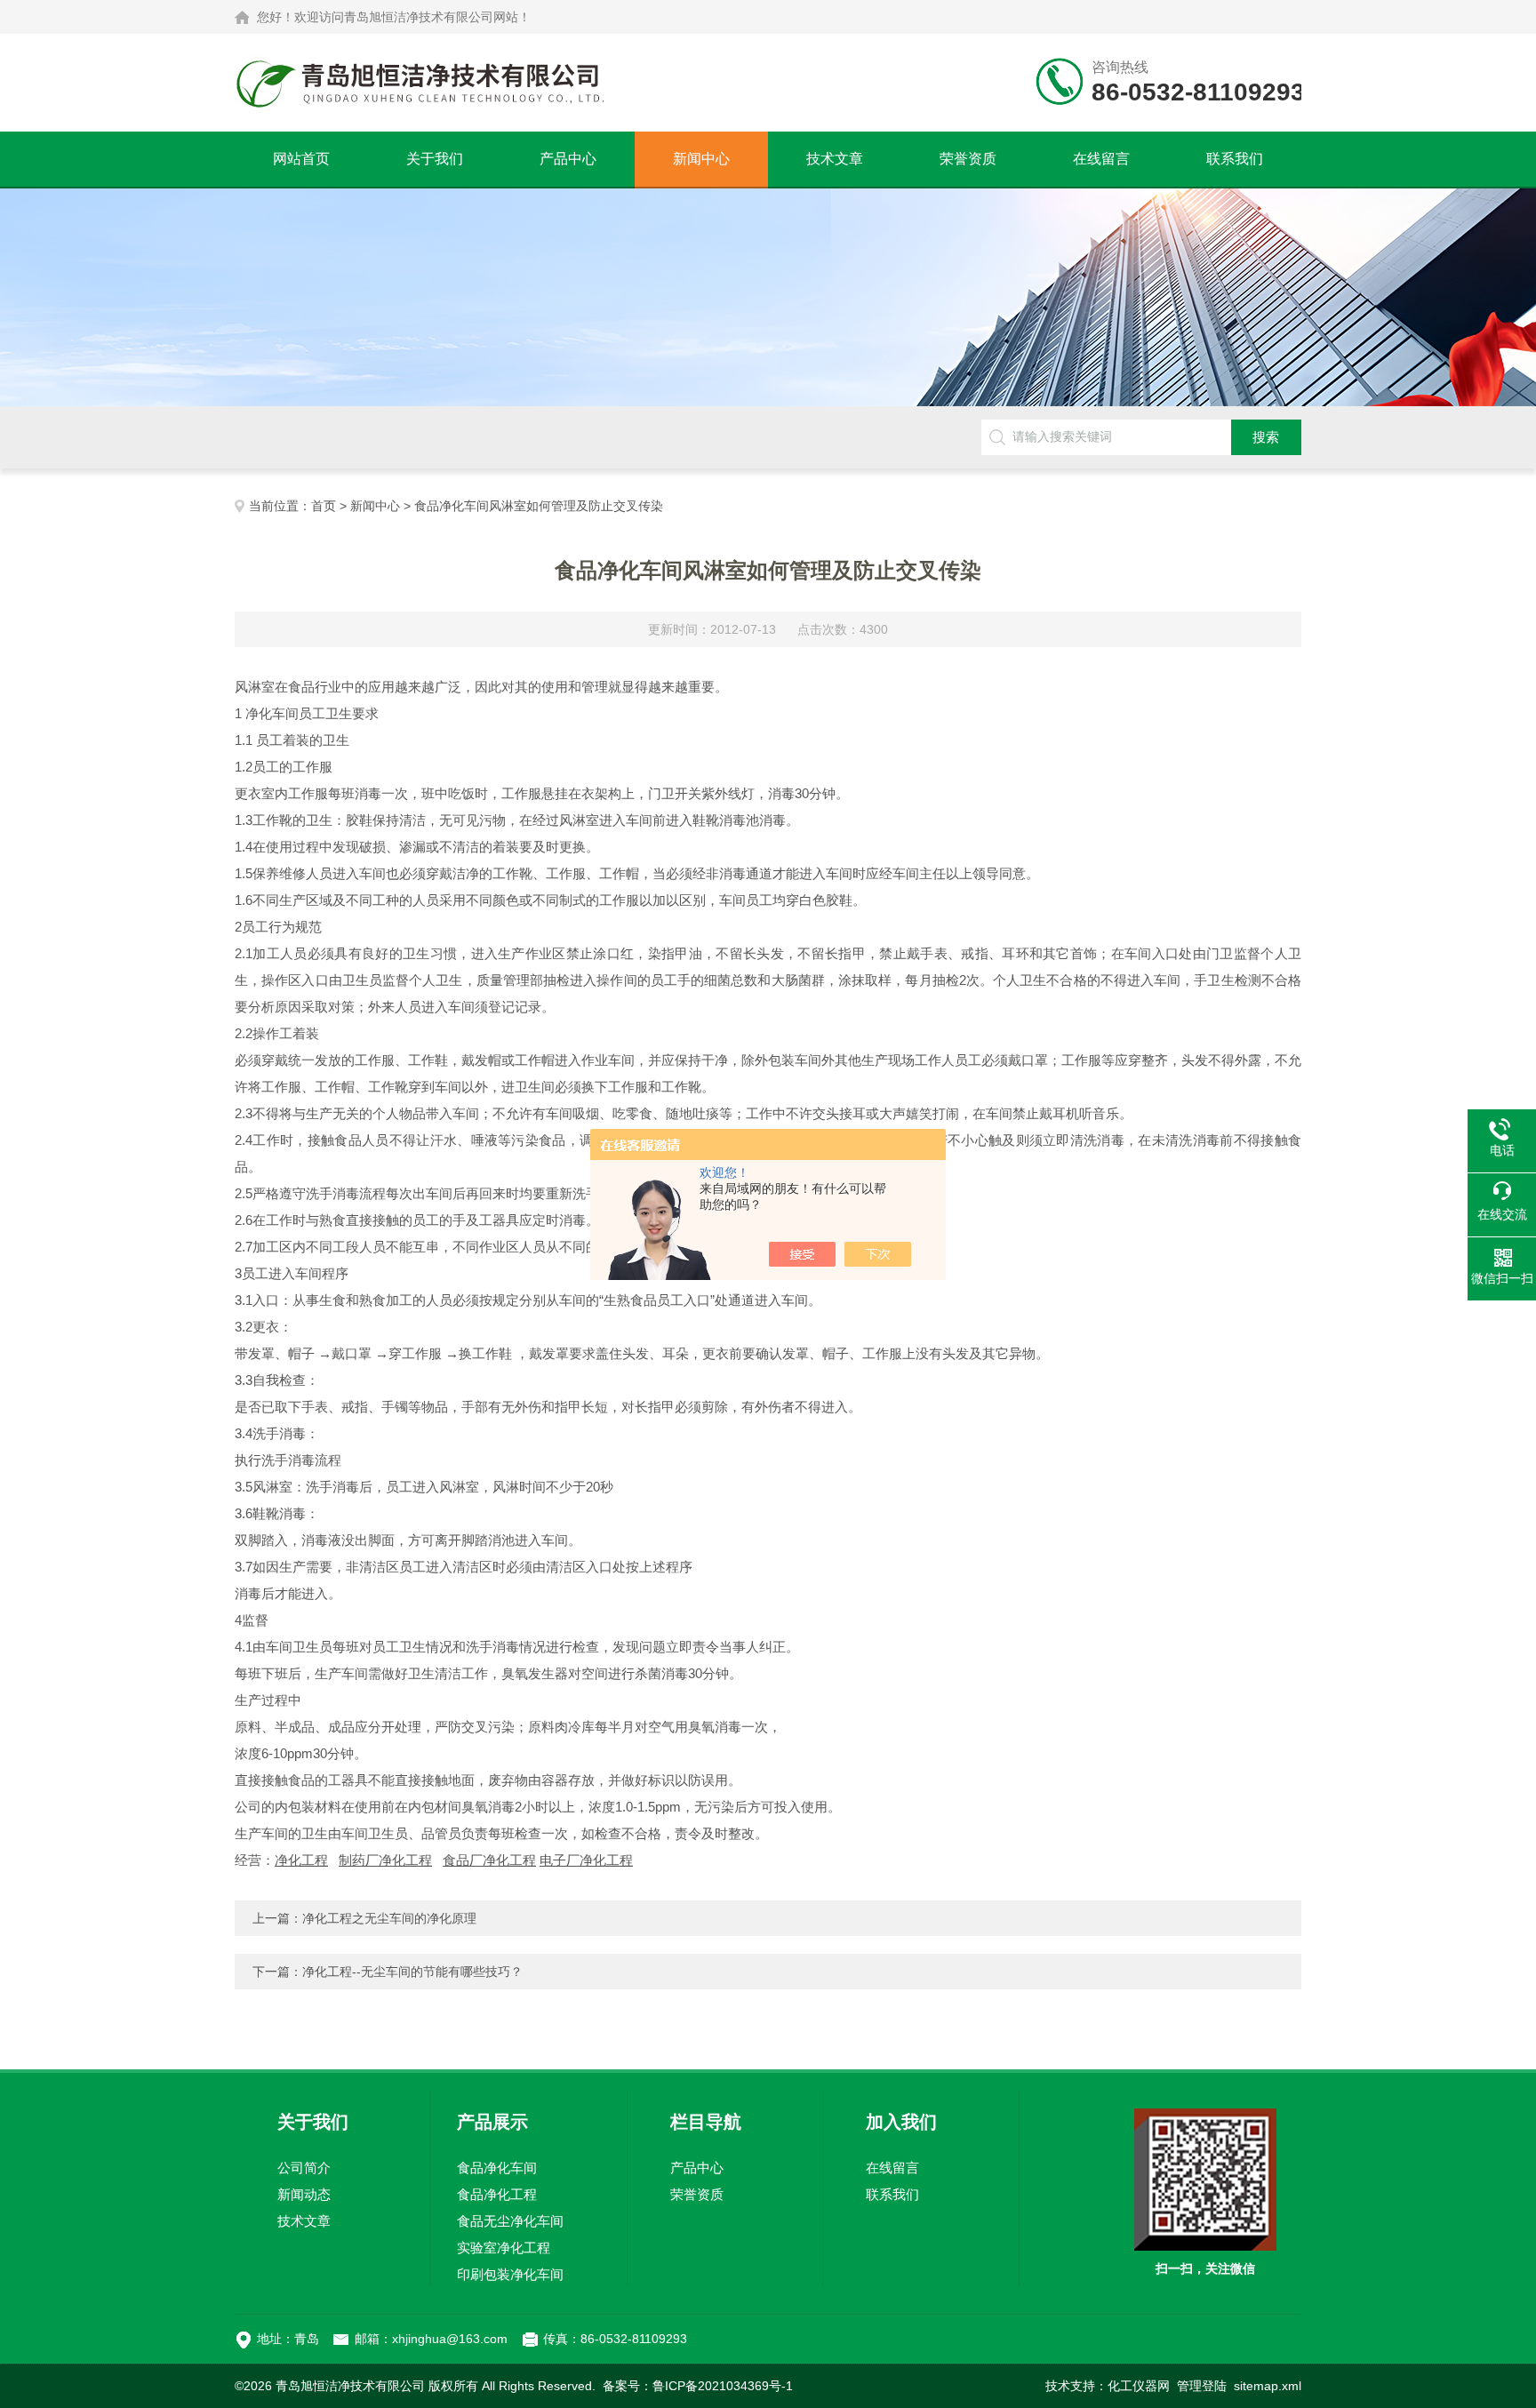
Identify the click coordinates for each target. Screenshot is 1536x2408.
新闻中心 (701, 159)
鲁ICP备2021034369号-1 (723, 2386)
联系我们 (1235, 159)
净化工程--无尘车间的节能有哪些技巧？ (412, 1972)
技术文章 (835, 159)
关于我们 (435, 159)
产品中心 (568, 159)
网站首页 (301, 159)
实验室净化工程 (504, 2248)
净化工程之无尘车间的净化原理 (389, 1918)
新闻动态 (304, 2194)
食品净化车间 (497, 2168)
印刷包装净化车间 (510, 2274)
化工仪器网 (1139, 2386)
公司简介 (304, 2168)
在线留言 (1101, 159)
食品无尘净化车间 (510, 2221)
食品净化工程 (497, 2194)
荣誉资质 (968, 159)
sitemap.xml (1268, 2386)
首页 (324, 506)
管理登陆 (1202, 2386)
